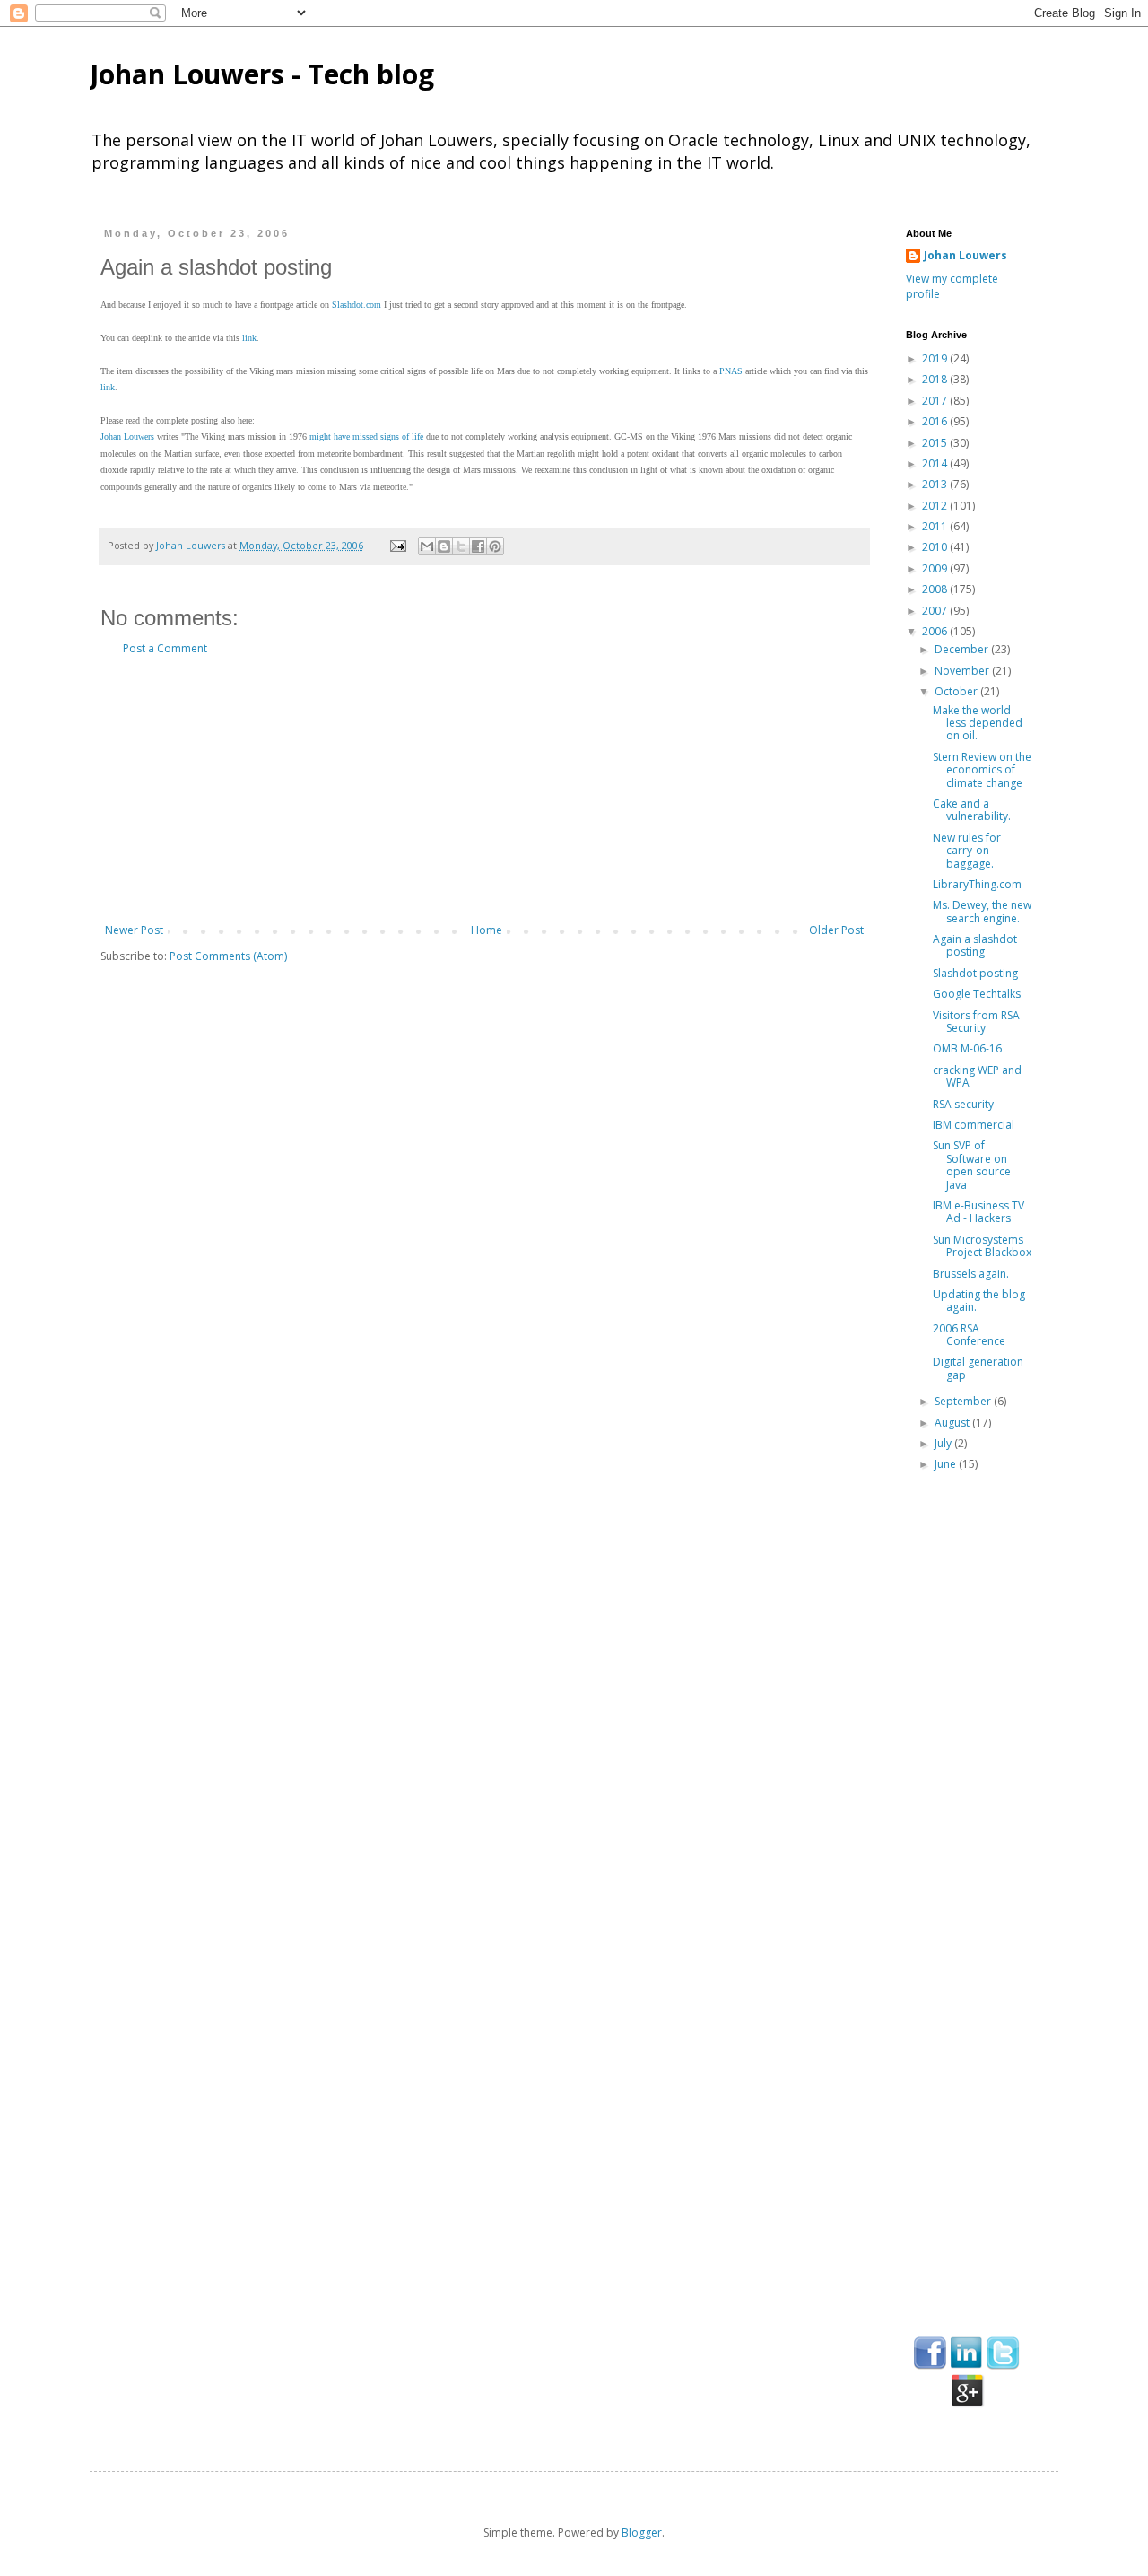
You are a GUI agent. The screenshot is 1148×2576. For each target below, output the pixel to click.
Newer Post (134, 930)
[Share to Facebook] (478, 546)
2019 (936, 358)
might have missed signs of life (366, 437)
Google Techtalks (977, 994)
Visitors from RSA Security (976, 1022)
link (249, 338)
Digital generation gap (978, 1368)
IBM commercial (974, 1125)
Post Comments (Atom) (228, 956)
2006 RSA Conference (969, 1335)
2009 (936, 568)
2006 (936, 631)
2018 (936, 379)
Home (487, 930)
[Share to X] (461, 546)
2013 (936, 484)
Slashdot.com (357, 305)
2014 (936, 463)
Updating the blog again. (979, 1301)
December (963, 649)
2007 (936, 611)
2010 (936, 547)
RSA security (963, 1104)
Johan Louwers (127, 437)
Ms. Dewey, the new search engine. (982, 911)
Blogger (642, 2532)
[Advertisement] (484, 790)
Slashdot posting (975, 973)
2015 (936, 443)
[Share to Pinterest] (495, 546)
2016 (936, 421)
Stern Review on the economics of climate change (982, 770)
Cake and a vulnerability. (972, 810)
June (947, 1464)
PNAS (731, 371)
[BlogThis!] (444, 546)
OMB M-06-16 (967, 1048)
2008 (936, 589)
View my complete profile (952, 286)
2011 (936, 526)
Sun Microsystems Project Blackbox (982, 1246)
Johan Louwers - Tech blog (262, 74)
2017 (936, 401)
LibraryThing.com (977, 884)
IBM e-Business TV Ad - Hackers (978, 1212)
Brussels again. (971, 1274)
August (953, 1423)
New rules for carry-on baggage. (967, 851)
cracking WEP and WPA (977, 1076)
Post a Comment (165, 648)
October (957, 691)
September (964, 1401)
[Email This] (427, 546)
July (944, 1443)
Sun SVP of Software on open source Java (972, 1165)
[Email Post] (397, 545)
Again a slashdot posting (975, 945)
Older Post (836, 930)
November (963, 671)
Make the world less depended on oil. (978, 723)
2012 (936, 506)
